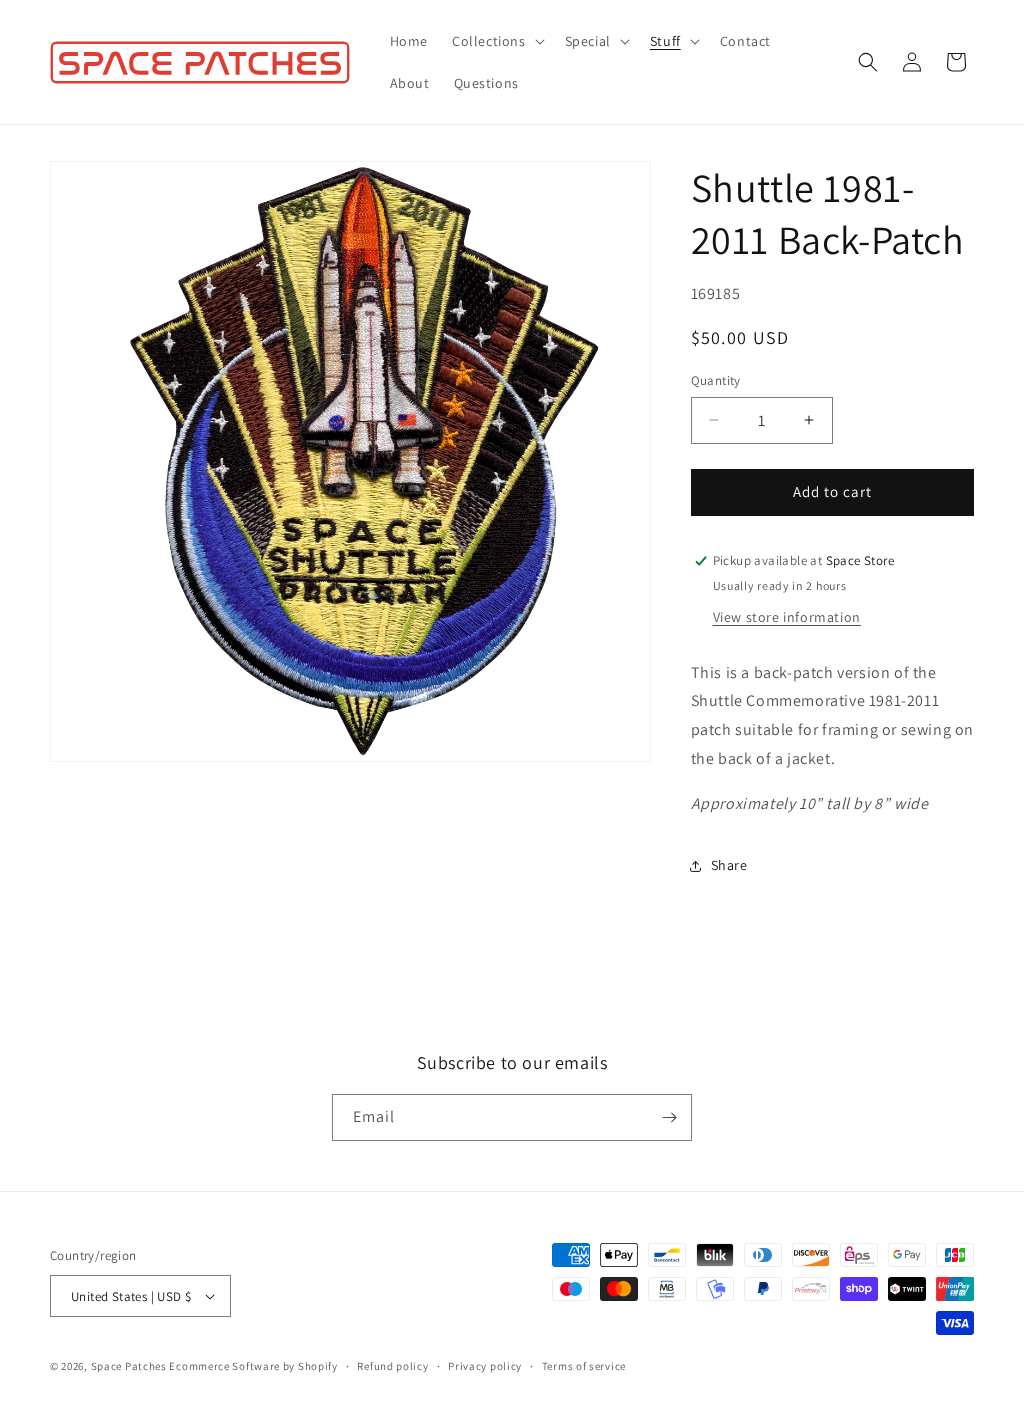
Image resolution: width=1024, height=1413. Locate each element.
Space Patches (129, 1366)
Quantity (716, 380)
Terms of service (584, 1366)
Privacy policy (485, 1366)
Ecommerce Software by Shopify (253, 1366)
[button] (496, 41)
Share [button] (729, 865)
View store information (787, 617)
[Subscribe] (669, 1117)
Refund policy (392, 1366)
